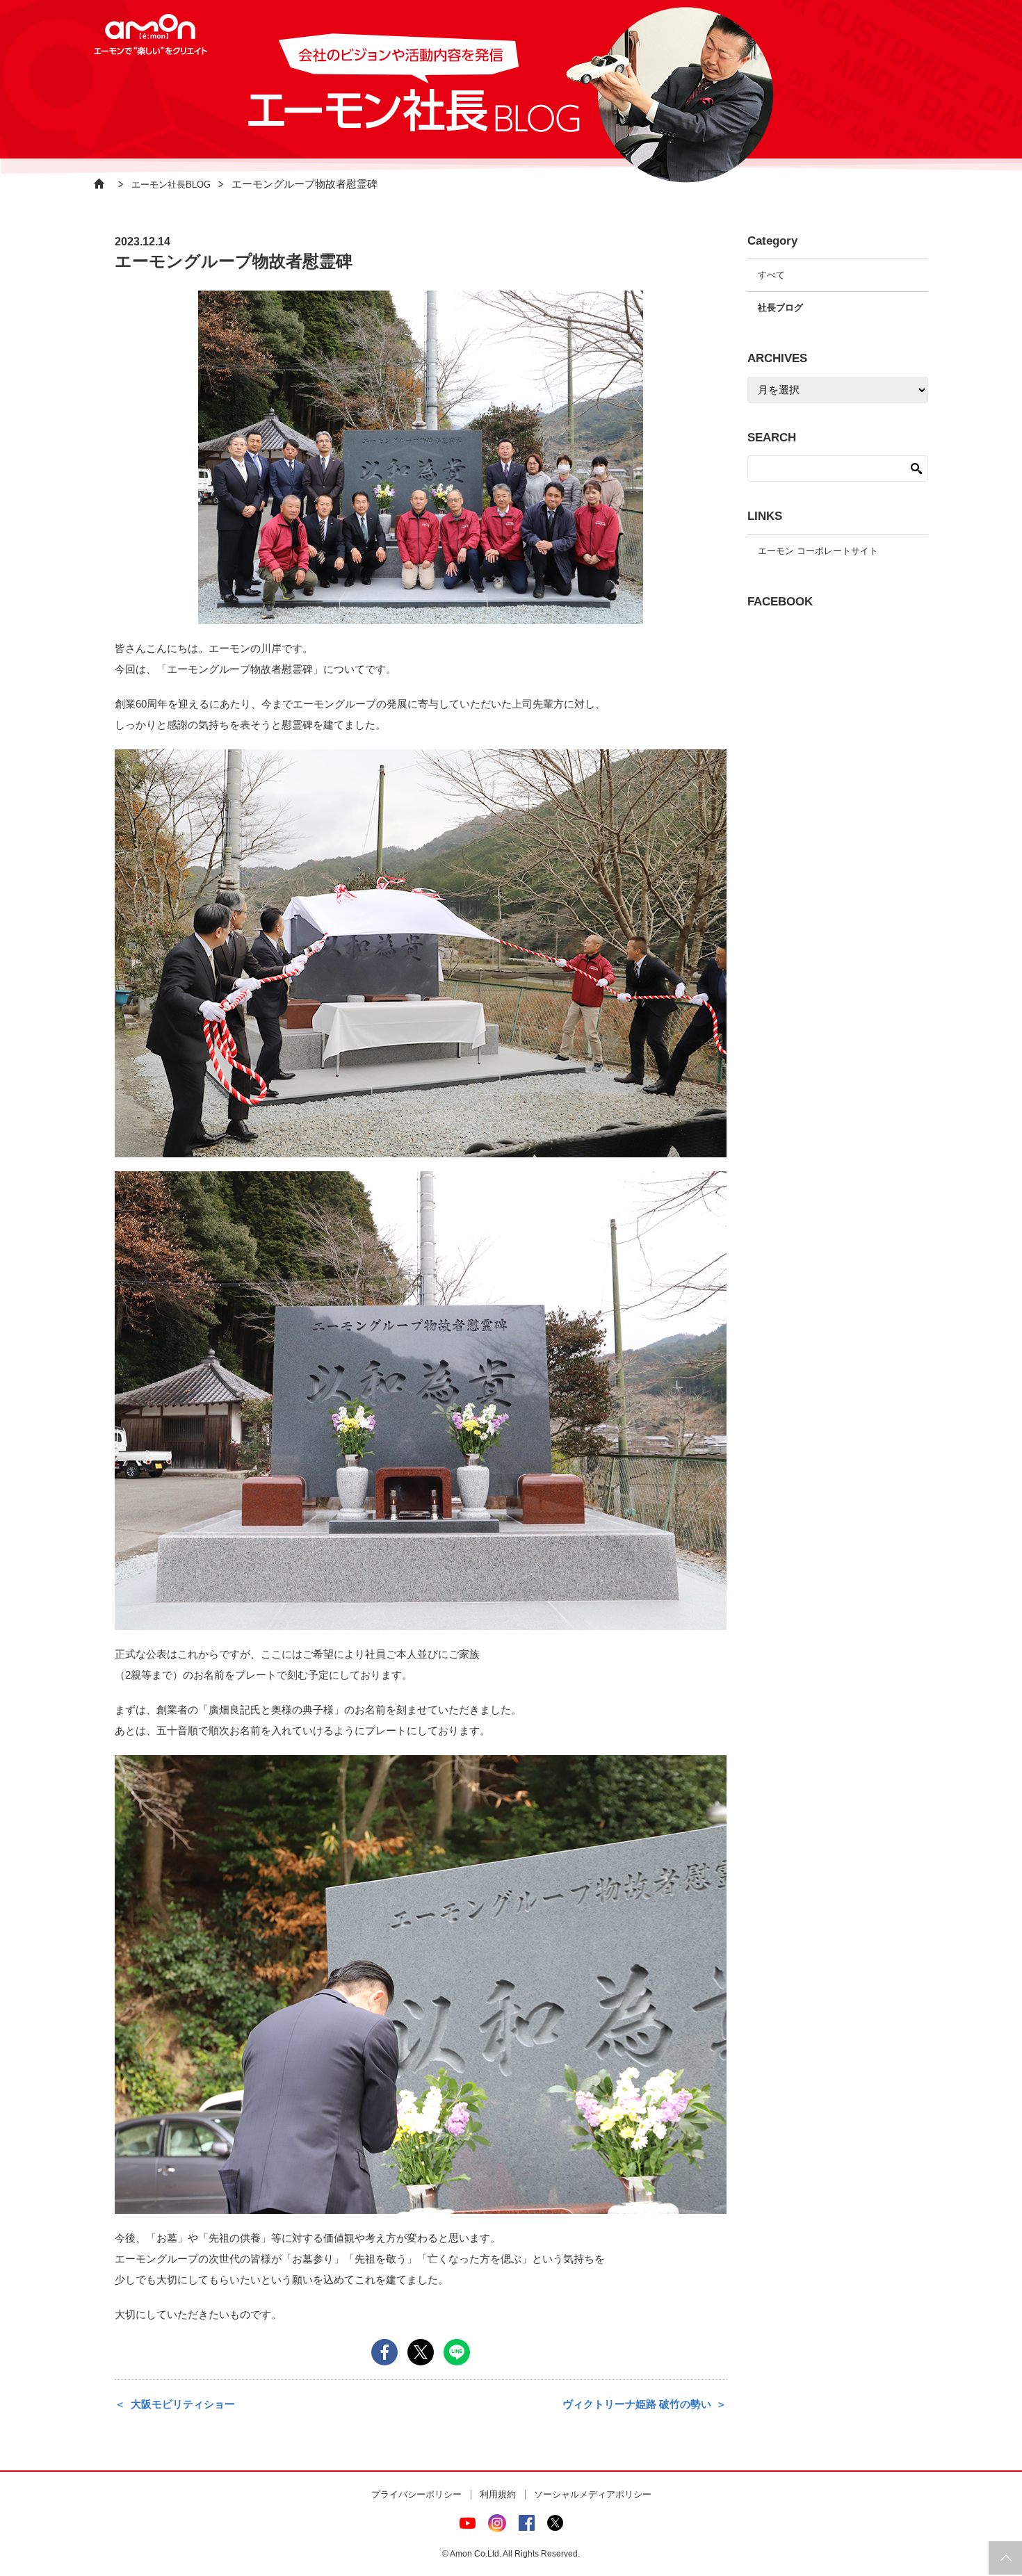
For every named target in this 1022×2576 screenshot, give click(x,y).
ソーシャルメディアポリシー (593, 2494)
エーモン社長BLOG (171, 185)
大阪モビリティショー (183, 2404)
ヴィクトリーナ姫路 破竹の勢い (637, 2404)
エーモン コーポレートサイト (818, 551)
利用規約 (498, 2494)
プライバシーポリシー (416, 2494)
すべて (771, 275)
